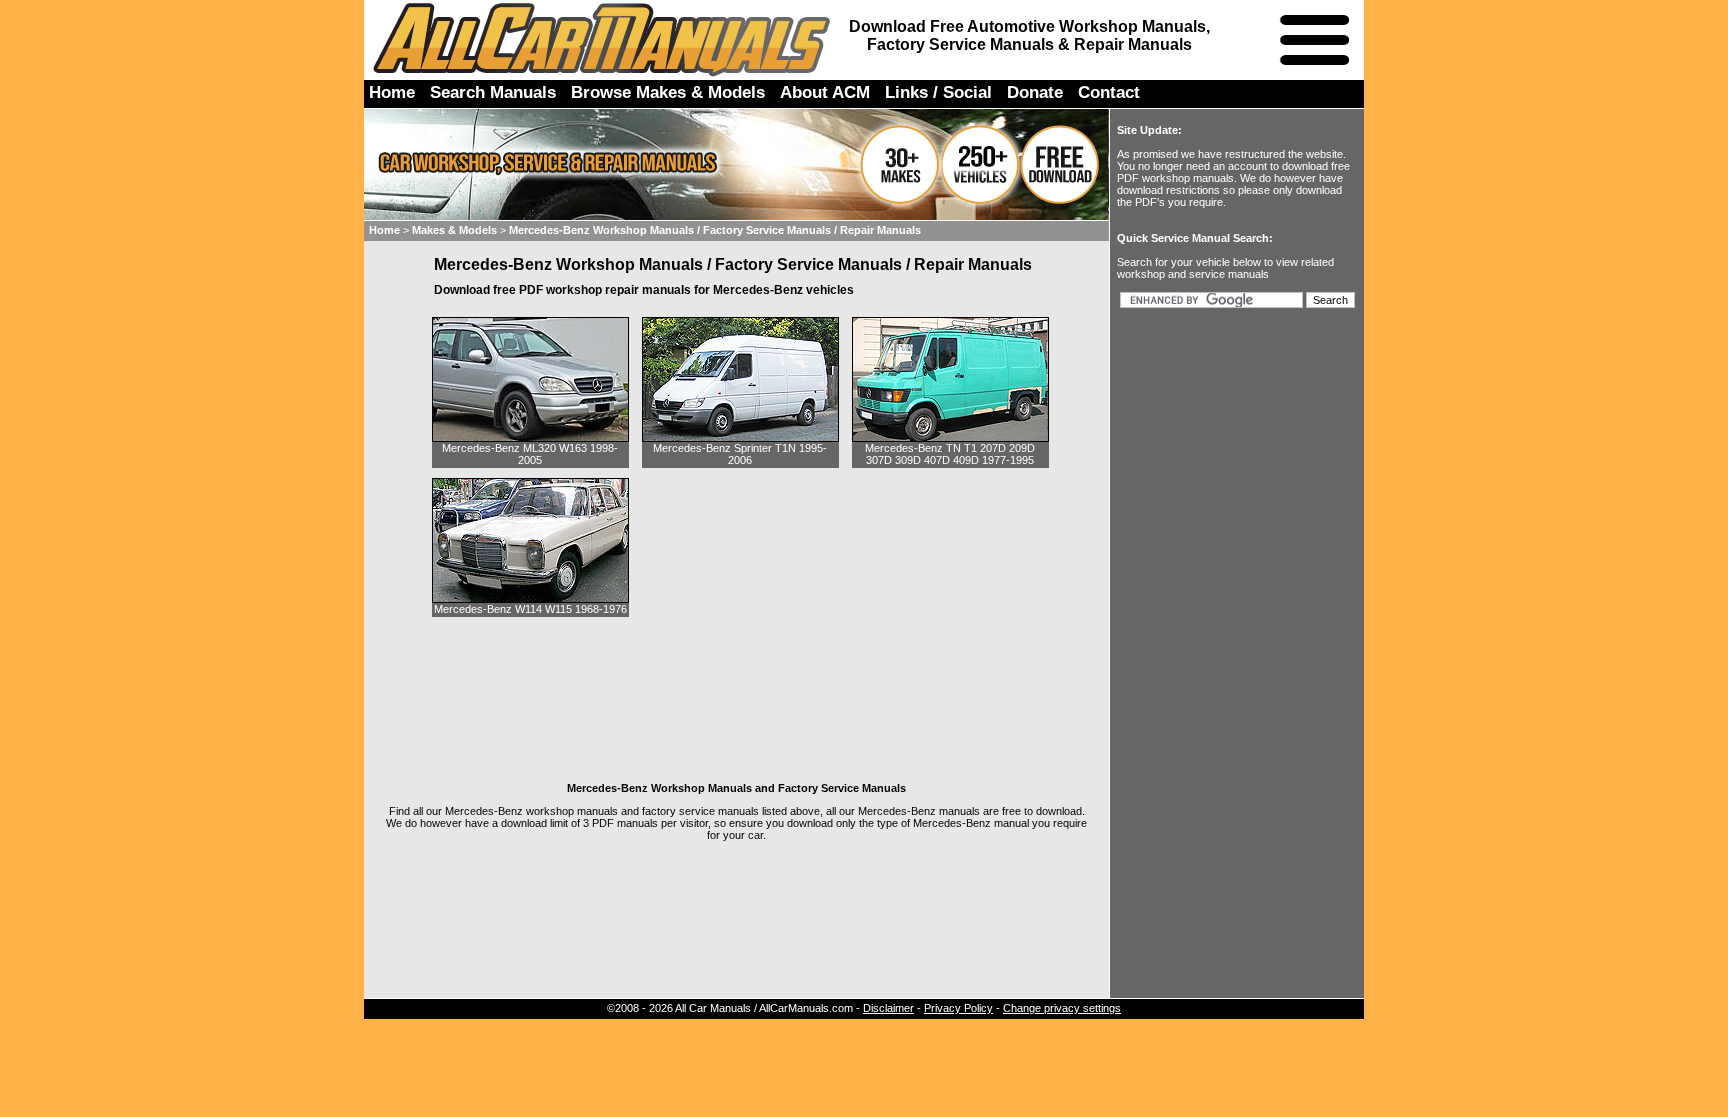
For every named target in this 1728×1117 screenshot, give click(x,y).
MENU (1314, 40)
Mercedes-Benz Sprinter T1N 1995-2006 (740, 454)
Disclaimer (888, 1008)
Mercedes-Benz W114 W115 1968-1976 (530, 609)
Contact (1109, 92)
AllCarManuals (604, 39)
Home (392, 92)
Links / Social (938, 92)
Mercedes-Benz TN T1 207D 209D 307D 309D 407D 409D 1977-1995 (950, 454)
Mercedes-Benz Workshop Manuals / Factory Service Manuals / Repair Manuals (715, 230)
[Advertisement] (737, 683)
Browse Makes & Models (668, 92)
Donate (1035, 92)
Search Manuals (493, 92)
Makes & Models (454, 230)
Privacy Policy (958, 1008)
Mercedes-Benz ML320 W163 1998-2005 (530, 454)
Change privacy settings (1062, 1008)
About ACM (825, 92)
